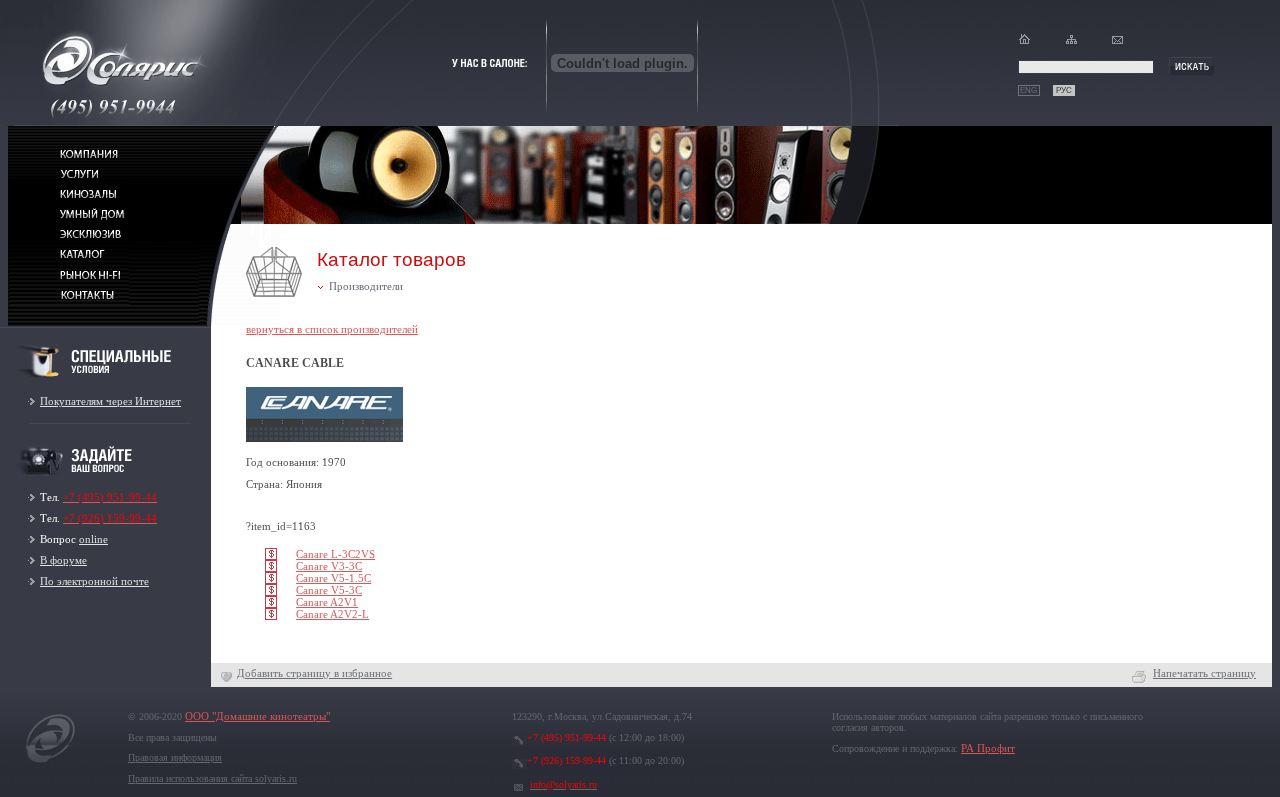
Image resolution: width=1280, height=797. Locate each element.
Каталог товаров (391, 259)
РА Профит (988, 748)
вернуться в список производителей (332, 329)
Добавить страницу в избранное (314, 673)
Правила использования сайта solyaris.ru (212, 778)
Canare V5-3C (329, 590)
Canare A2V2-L (332, 614)
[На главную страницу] (51, 762)
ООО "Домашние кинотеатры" (257, 716)
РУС (1064, 90)
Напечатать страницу (1204, 673)
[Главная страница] (1024, 43)
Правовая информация (175, 757)
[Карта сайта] (1071, 43)
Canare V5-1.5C (333, 578)
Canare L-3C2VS (335, 554)
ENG (1028, 90)
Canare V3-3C (329, 566)
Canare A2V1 (327, 602)
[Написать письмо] (1117, 43)
